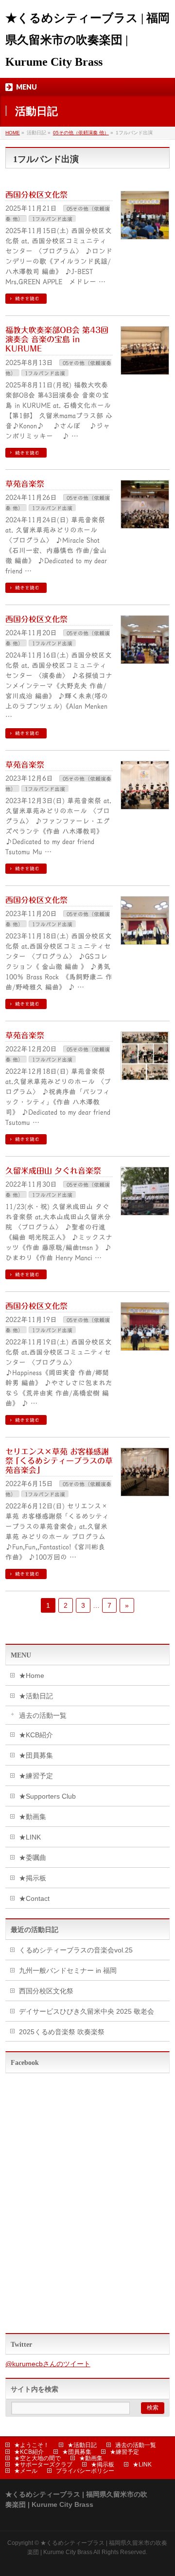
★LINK (30, 1837)
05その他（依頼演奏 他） (81, 133)
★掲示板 (33, 1878)
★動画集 (33, 1817)
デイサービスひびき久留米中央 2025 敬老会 (87, 2011)
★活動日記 (36, 1696)
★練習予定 (36, 1776)
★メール (26, 2471)
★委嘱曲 (33, 1858)
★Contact (34, 1898)
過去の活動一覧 (43, 1715)
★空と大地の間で (37, 2458)
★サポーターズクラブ (43, 2465)
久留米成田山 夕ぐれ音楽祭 (53, 1171)
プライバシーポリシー (85, 2471)
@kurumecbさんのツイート (48, 2364)
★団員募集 (36, 1755)
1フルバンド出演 (52, 219)
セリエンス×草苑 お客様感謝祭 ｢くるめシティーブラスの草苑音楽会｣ (59, 1461)
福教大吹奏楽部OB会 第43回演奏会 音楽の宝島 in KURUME (57, 339)
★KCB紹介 (36, 1735)
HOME (13, 133)
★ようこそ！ (32, 2445)
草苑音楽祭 (25, 484)
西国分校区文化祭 (36, 195)
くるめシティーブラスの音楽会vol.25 (76, 1950)
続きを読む (27, 298)
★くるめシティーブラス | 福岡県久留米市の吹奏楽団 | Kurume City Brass (87, 40)
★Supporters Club (47, 1796)
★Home (32, 1675)
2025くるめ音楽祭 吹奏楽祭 (62, 2032)
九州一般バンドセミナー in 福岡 (68, 1970)
